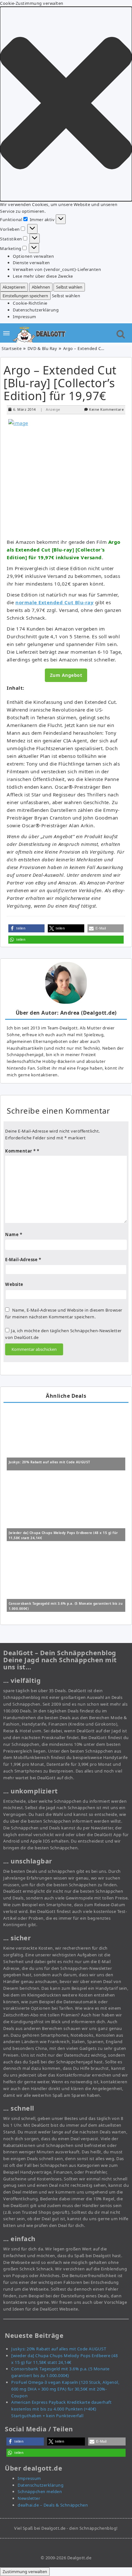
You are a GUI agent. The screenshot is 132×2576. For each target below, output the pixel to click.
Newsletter (29, 2498)
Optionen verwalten (33, 256)
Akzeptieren (14, 287)
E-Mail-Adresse (23, 1260)
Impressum (25, 317)
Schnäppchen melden (40, 2491)
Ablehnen (41, 287)
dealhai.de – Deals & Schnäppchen (53, 2505)
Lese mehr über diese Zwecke (43, 276)
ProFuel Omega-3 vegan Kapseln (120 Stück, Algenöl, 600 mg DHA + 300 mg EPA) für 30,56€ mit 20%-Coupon (65, 2389)
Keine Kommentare (106, 409)
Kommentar (21, 1151)
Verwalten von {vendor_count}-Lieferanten (57, 269)
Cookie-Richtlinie (30, 303)
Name (14, 1234)
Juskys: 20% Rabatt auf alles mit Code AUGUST (50, 1462)
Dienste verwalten (31, 263)
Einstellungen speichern (25, 296)
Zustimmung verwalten (25, 2572)
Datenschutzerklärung (36, 310)
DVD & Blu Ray (42, 348)
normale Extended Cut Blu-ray (54, 602)
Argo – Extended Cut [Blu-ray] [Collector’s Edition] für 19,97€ (60, 383)
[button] (66, 104)
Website (14, 1284)
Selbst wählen (69, 287)
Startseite (12, 348)
